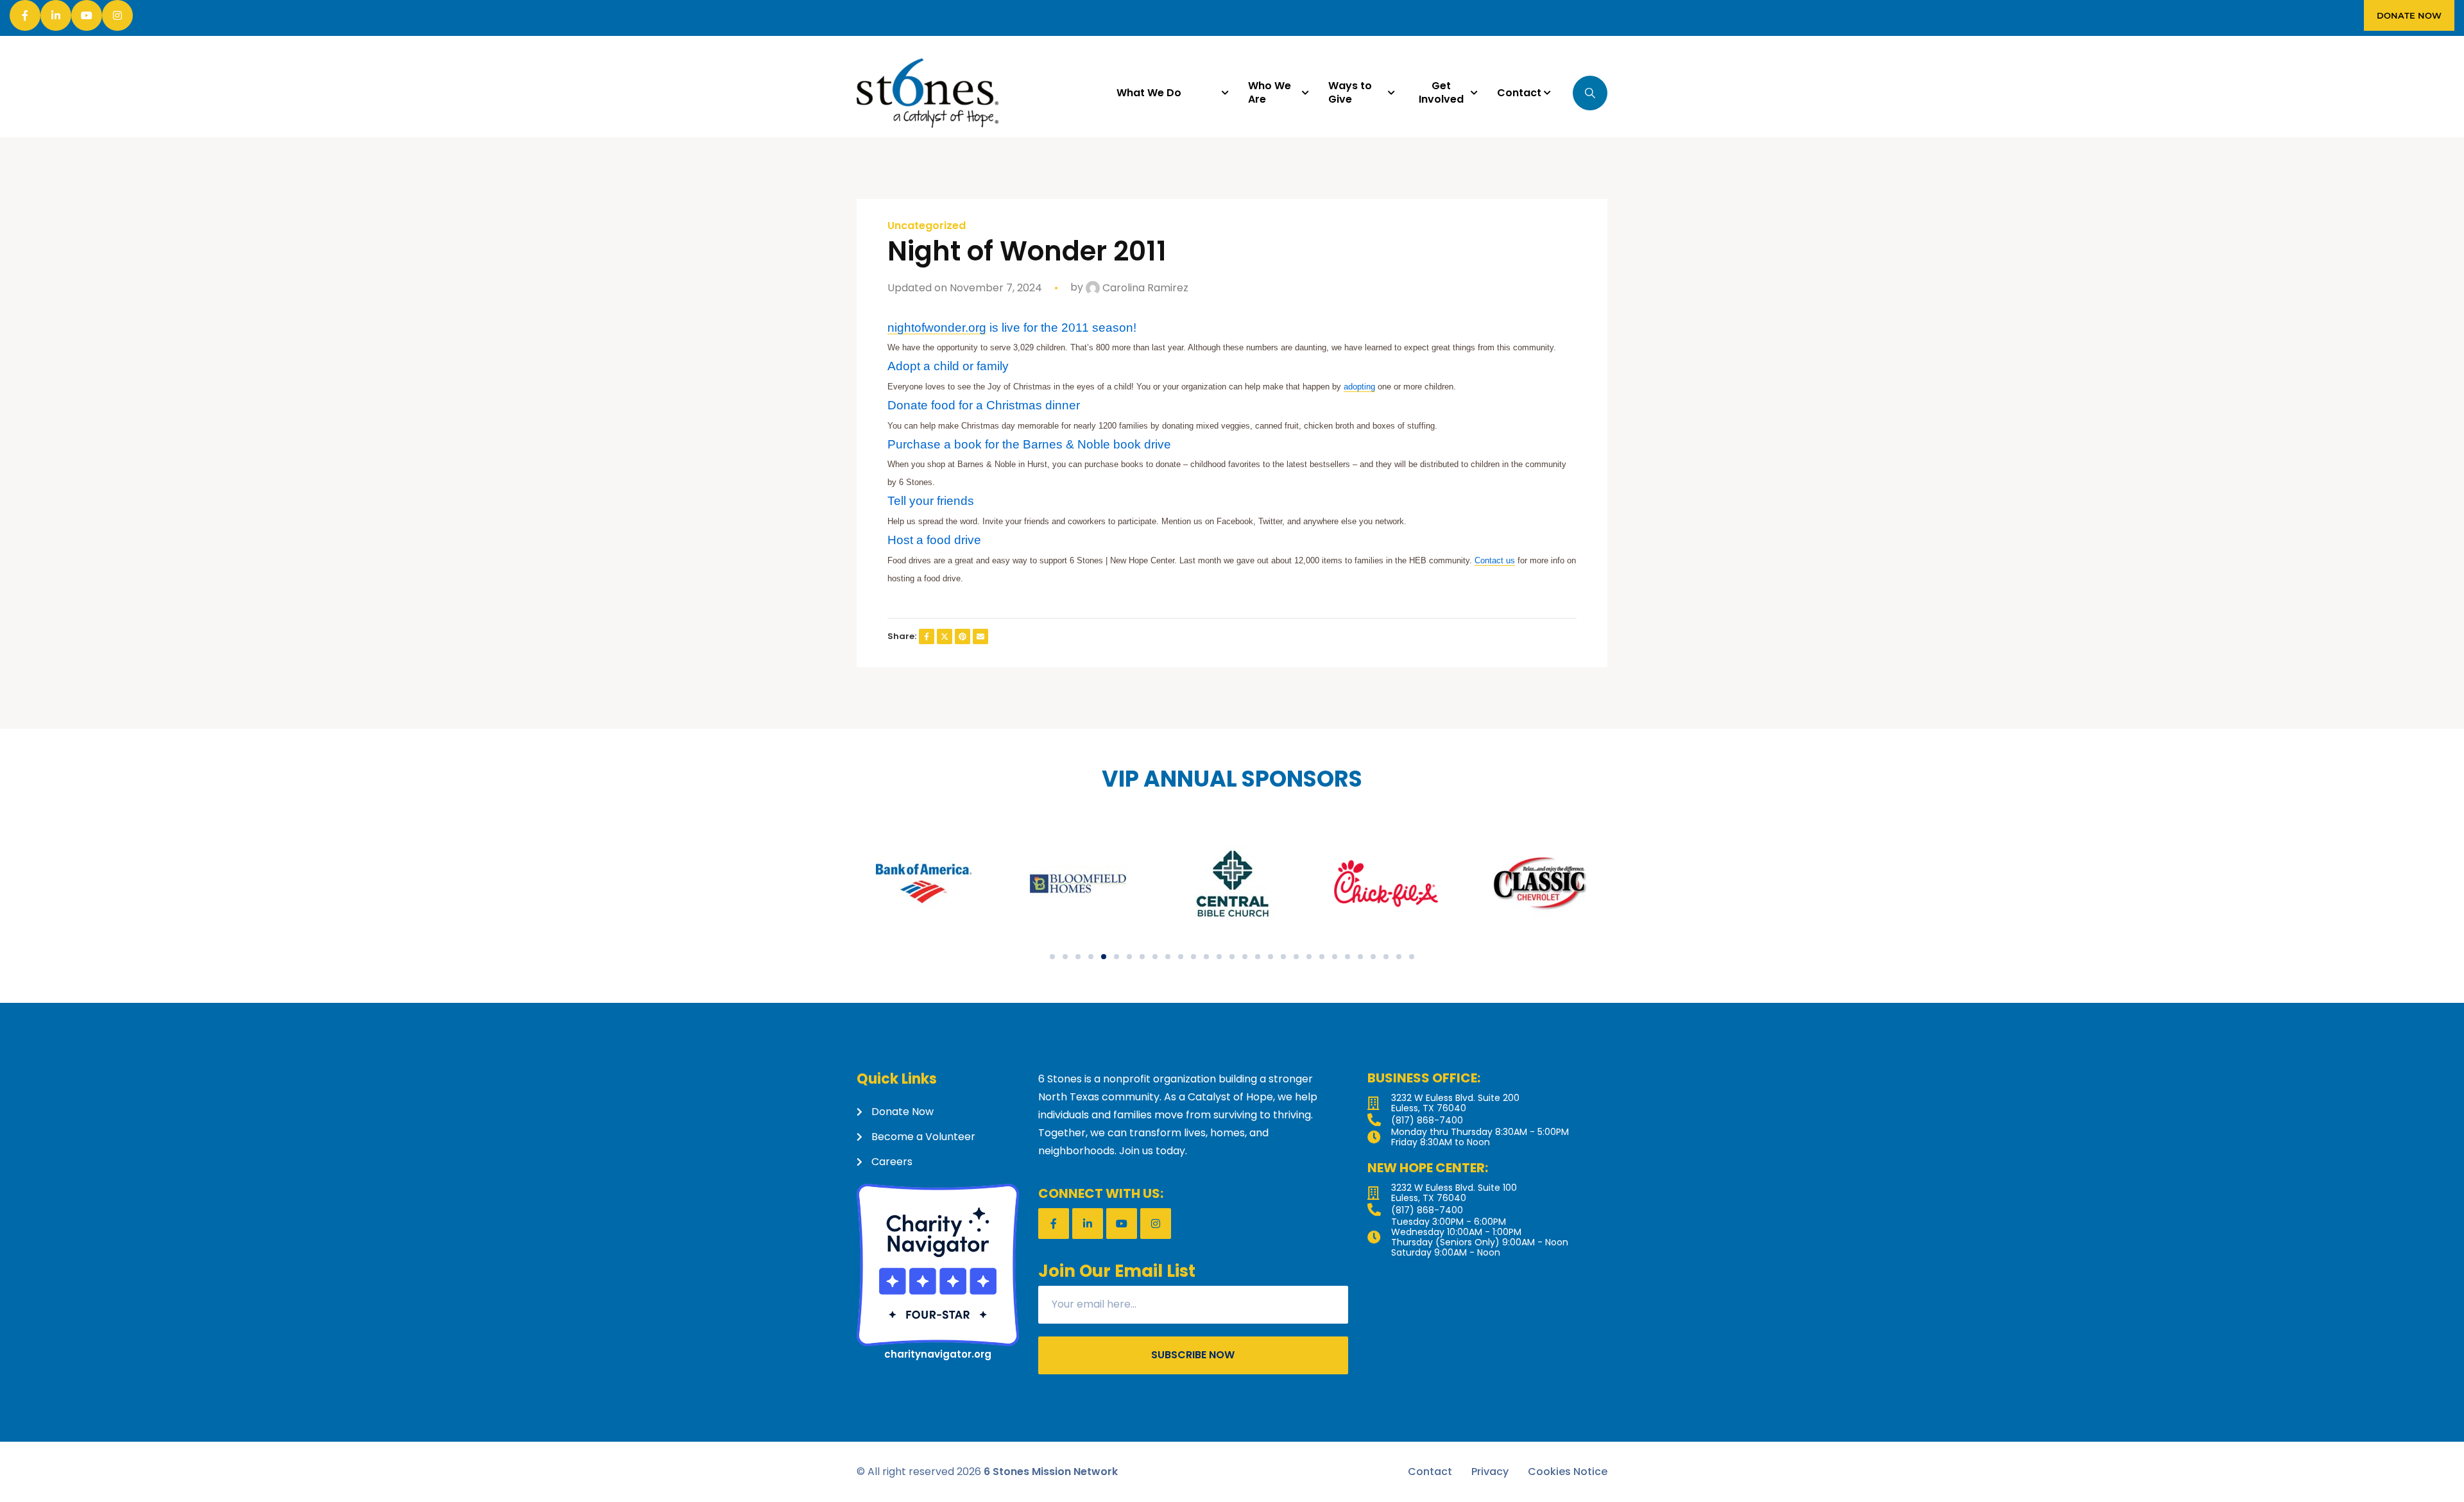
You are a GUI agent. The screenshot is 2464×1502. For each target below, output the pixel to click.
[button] (1052, 957)
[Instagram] (117, 15)
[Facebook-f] (25, 15)
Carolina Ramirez (1144, 288)
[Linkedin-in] (56, 15)
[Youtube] (87, 15)
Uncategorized (927, 226)
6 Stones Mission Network (1051, 1472)
